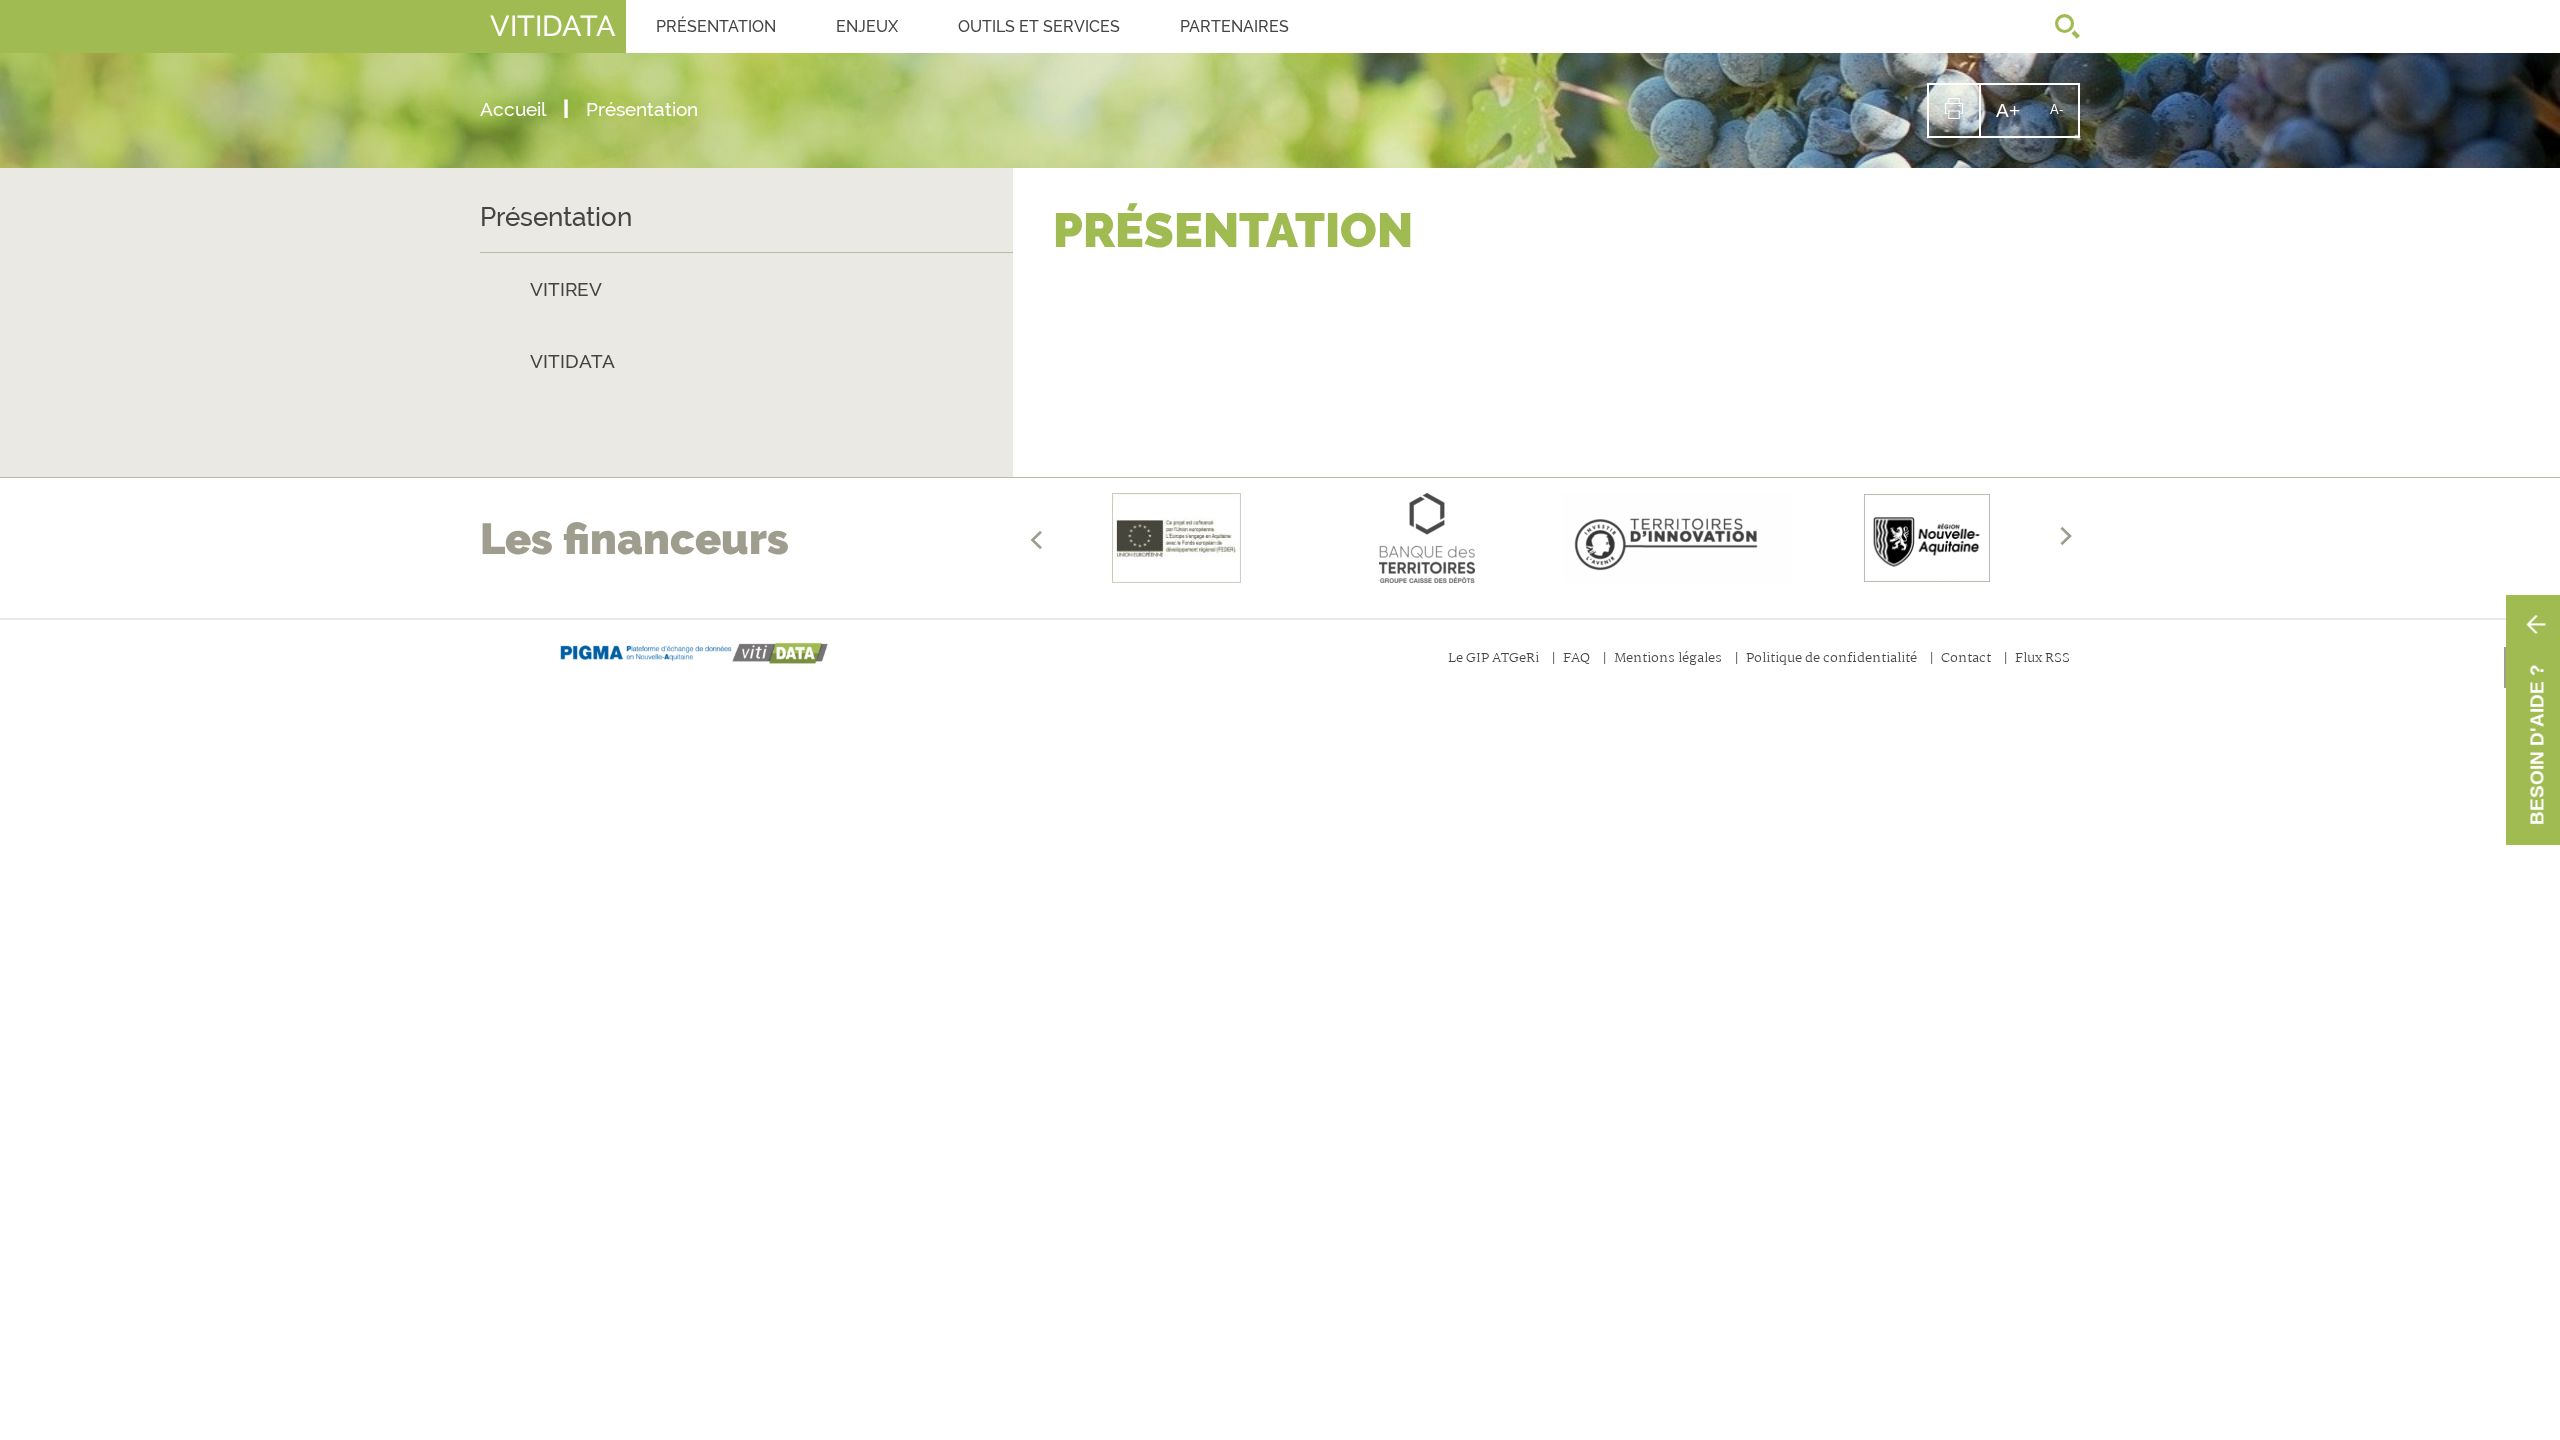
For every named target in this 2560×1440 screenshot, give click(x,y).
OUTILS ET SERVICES (1039, 26)
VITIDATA (572, 361)
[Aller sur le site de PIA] (1677, 538)
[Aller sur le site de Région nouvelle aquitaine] (1927, 538)
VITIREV (566, 289)
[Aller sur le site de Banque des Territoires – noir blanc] (1427, 538)
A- (2064, 118)
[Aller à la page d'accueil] (695, 653)
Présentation (716, 26)
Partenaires (1234, 26)
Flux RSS (2042, 659)
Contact (1966, 659)
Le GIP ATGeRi (1493, 659)
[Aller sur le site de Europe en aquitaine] (1177, 538)
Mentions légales (1668, 659)
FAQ (1576, 659)
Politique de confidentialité (1831, 659)
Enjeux (867, 26)
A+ (2015, 117)
